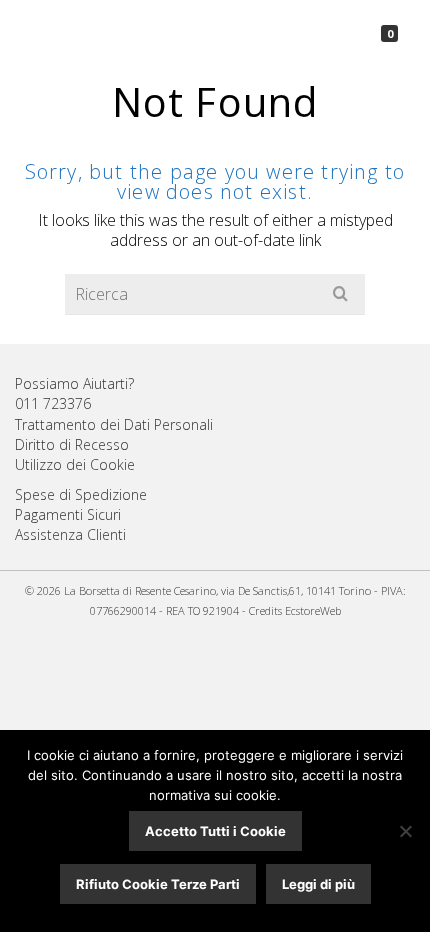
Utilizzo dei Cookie (75, 464)
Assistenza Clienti (70, 534)
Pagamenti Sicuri (68, 514)
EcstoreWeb (313, 610)
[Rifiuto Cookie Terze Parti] (405, 831)
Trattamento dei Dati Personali (114, 424)
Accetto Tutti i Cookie (215, 831)
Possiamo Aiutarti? (74, 383)
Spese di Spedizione (81, 494)
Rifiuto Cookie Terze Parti (158, 884)
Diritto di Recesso (72, 444)
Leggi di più (318, 884)
